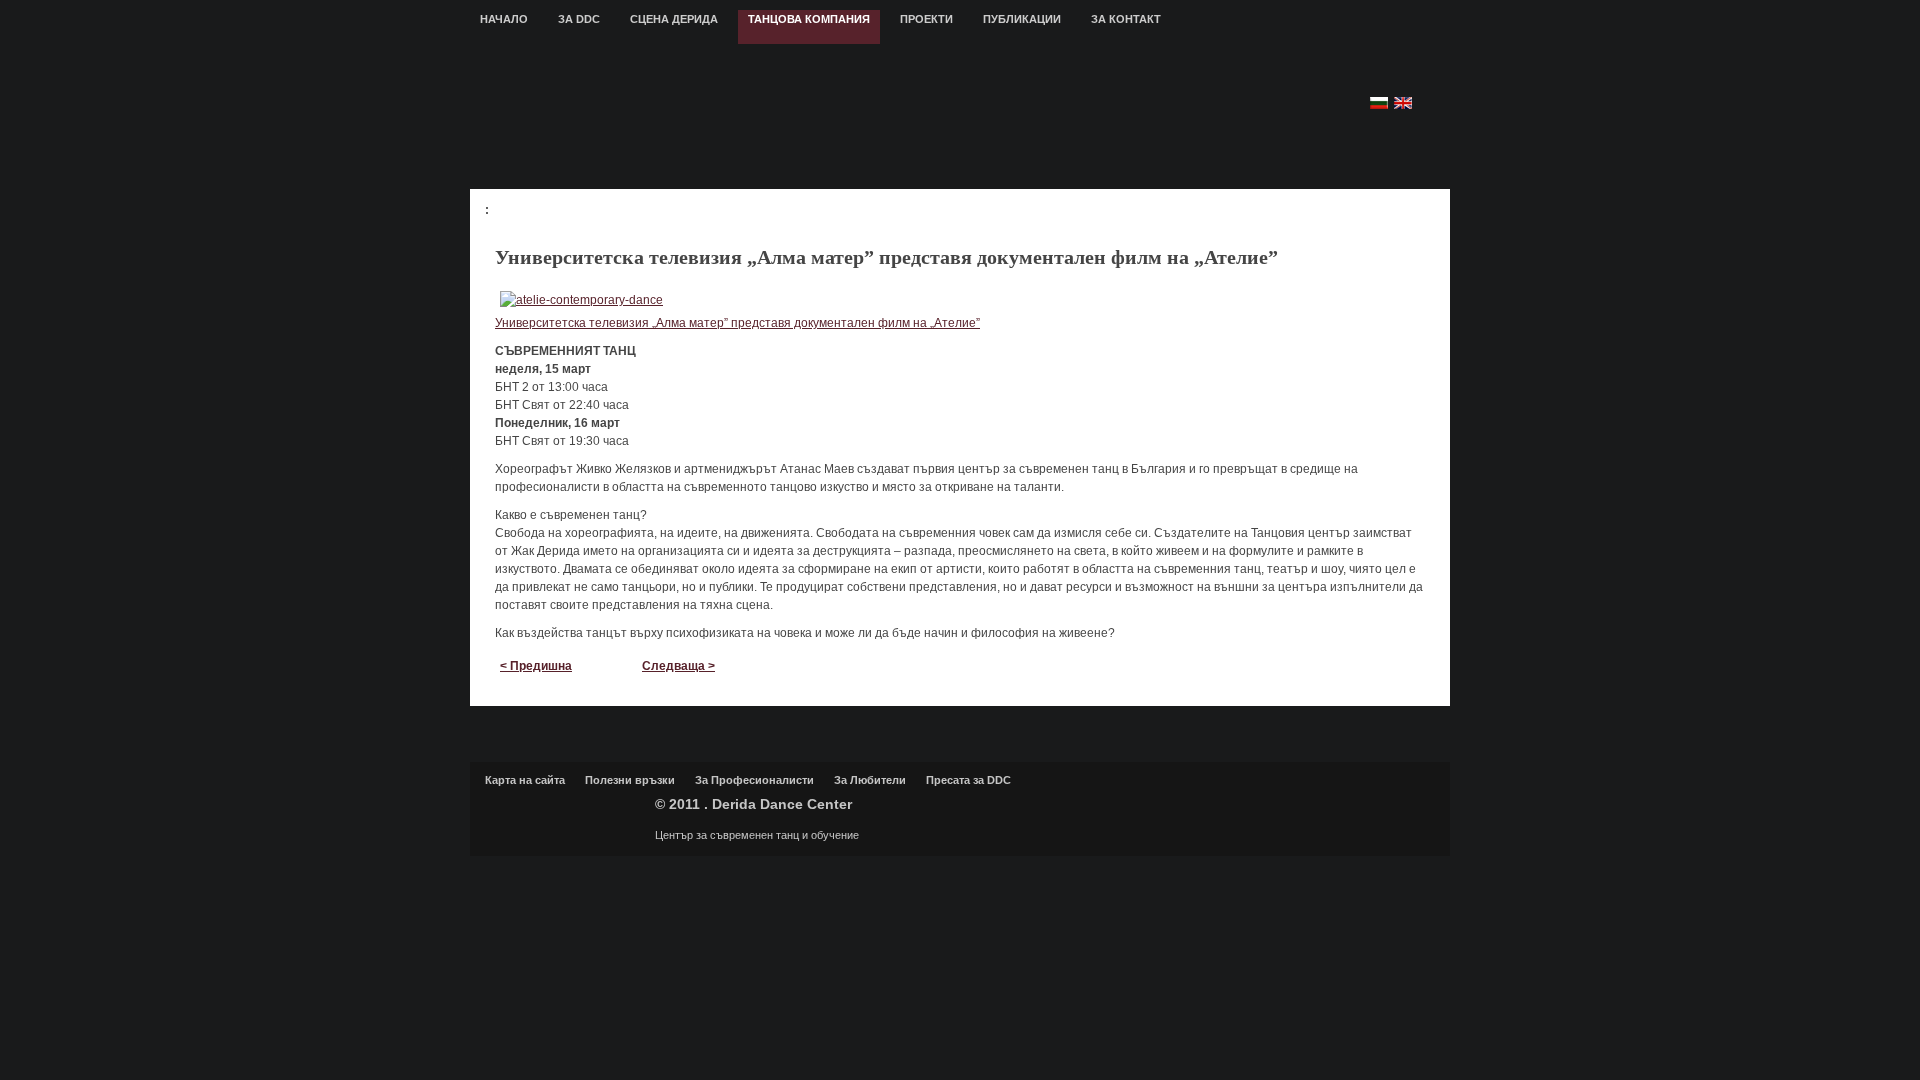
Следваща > (678, 666)
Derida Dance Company (565, 812)
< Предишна (536, 666)
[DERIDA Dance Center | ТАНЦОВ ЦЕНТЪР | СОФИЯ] (838, 116)
